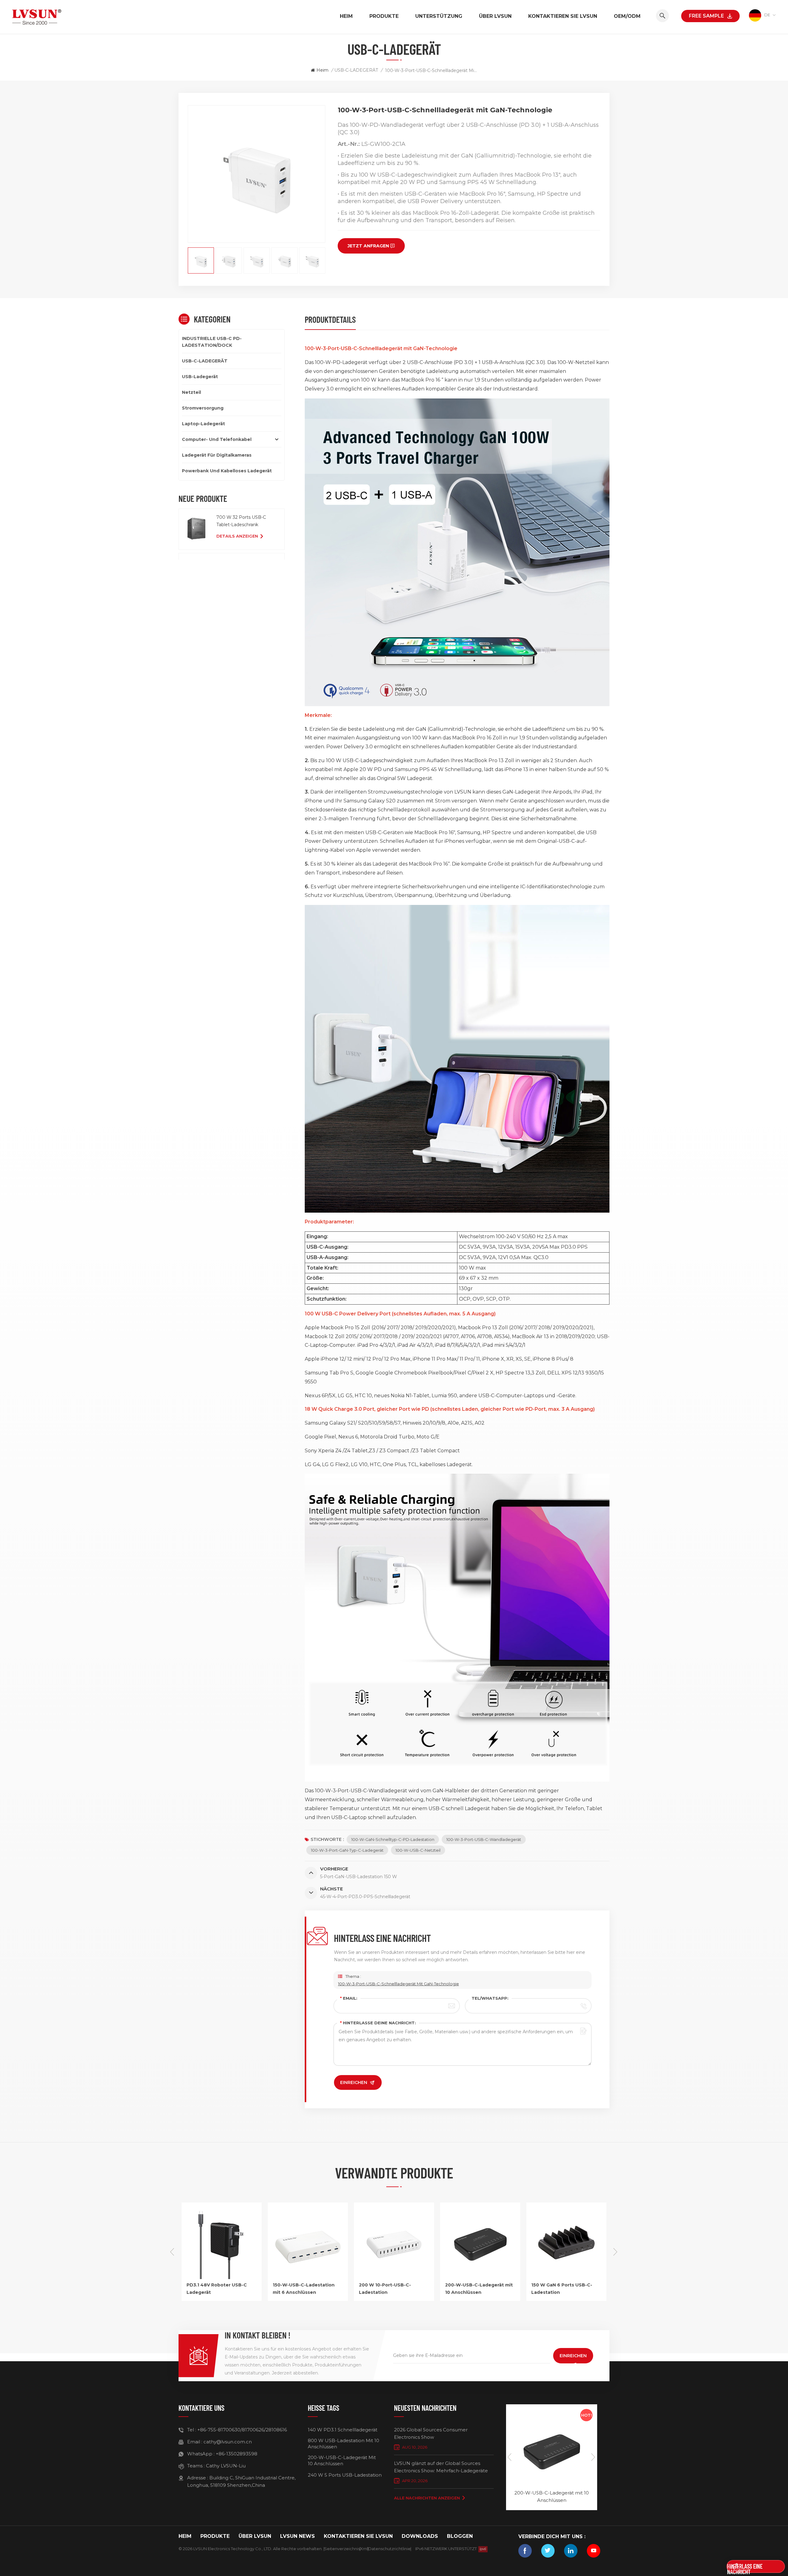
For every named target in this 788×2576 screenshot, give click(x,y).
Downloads (420, 2536)
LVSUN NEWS (298, 2536)
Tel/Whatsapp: (490, 1998)
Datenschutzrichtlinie (389, 2549)
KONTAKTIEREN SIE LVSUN (563, 16)
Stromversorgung (203, 408)
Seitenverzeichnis (342, 2549)
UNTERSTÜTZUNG (439, 16)
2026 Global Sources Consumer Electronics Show (431, 2433)
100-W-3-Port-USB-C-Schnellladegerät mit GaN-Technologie (398, 1984)
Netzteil (191, 392)
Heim (346, 16)
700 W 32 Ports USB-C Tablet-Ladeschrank (241, 521)
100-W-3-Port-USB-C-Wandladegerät (484, 1839)
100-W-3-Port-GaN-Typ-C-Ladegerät (347, 1850)
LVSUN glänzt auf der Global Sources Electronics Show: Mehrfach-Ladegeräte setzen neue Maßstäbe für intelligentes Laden (441, 2467)
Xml (364, 2549)
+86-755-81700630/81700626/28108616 (242, 2430)
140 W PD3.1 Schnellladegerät (343, 2430)
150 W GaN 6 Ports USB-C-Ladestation (476, 2289)
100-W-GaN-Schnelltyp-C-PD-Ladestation (393, 1839)
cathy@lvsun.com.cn (228, 2442)
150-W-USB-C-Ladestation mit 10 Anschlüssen (562, 2289)
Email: (349, 1998)
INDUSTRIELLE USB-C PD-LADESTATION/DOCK (212, 342)
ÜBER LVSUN (495, 16)
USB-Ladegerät (200, 377)
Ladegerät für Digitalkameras (217, 455)
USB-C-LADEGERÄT (356, 70)
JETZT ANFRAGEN (368, 246)
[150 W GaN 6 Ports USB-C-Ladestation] (480, 2277)
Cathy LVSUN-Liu (226, 2466)
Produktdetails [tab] (330, 319)
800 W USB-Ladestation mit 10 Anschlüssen (344, 2444)
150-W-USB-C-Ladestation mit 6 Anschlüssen (217, 2289)
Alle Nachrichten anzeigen (427, 2498)
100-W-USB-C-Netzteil (418, 1850)
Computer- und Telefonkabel (217, 439)
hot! (587, 2415)
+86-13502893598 (237, 2454)
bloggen (460, 2536)
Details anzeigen (237, 536)
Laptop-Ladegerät (203, 424)
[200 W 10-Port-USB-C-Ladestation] (308, 2277)
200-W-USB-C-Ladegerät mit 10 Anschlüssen (393, 2289)
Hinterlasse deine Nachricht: (378, 2023)
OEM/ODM (627, 16)
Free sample (706, 16)
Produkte (384, 16)
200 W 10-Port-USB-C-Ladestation (299, 2289)
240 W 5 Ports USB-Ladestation (345, 2475)
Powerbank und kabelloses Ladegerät (227, 471)
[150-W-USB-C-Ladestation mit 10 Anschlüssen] (566, 2277)
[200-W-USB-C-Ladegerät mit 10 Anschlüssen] (394, 2277)
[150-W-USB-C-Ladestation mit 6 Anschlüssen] (222, 2277)
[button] (616, 2252)
